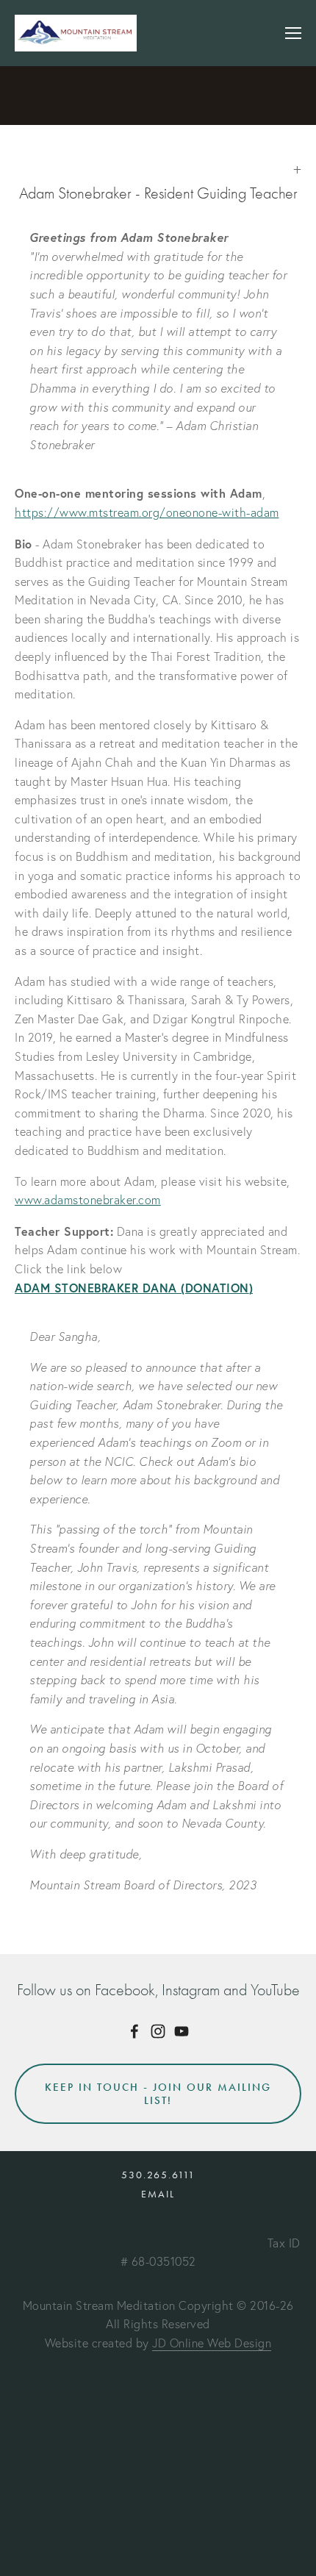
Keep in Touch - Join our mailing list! (158, 2094)
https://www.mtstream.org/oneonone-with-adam (147, 512)
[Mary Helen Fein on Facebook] (134, 2031)
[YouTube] (182, 2031)
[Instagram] (158, 2031)
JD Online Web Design (212, 2343)
